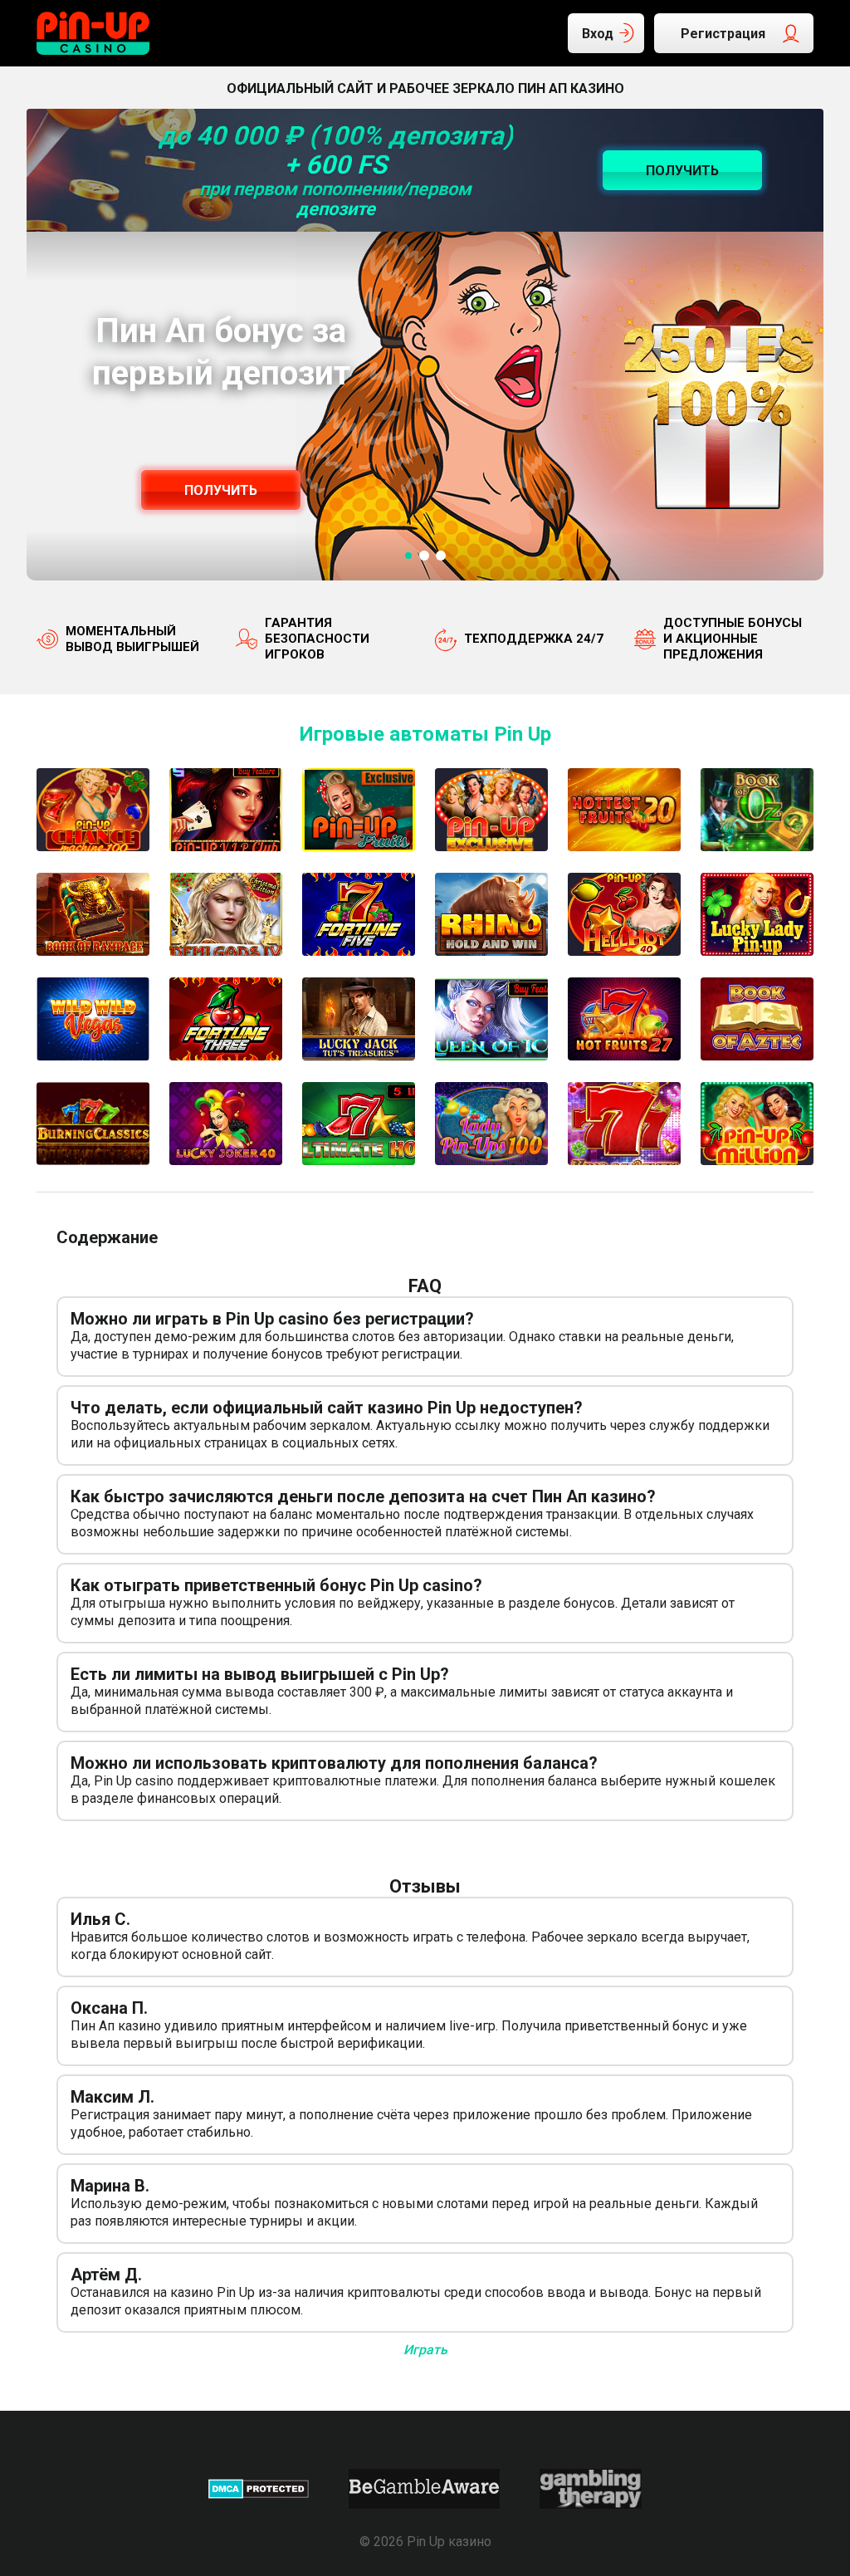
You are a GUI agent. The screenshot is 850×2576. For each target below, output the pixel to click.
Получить (221, 490)
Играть (425, 2350)
